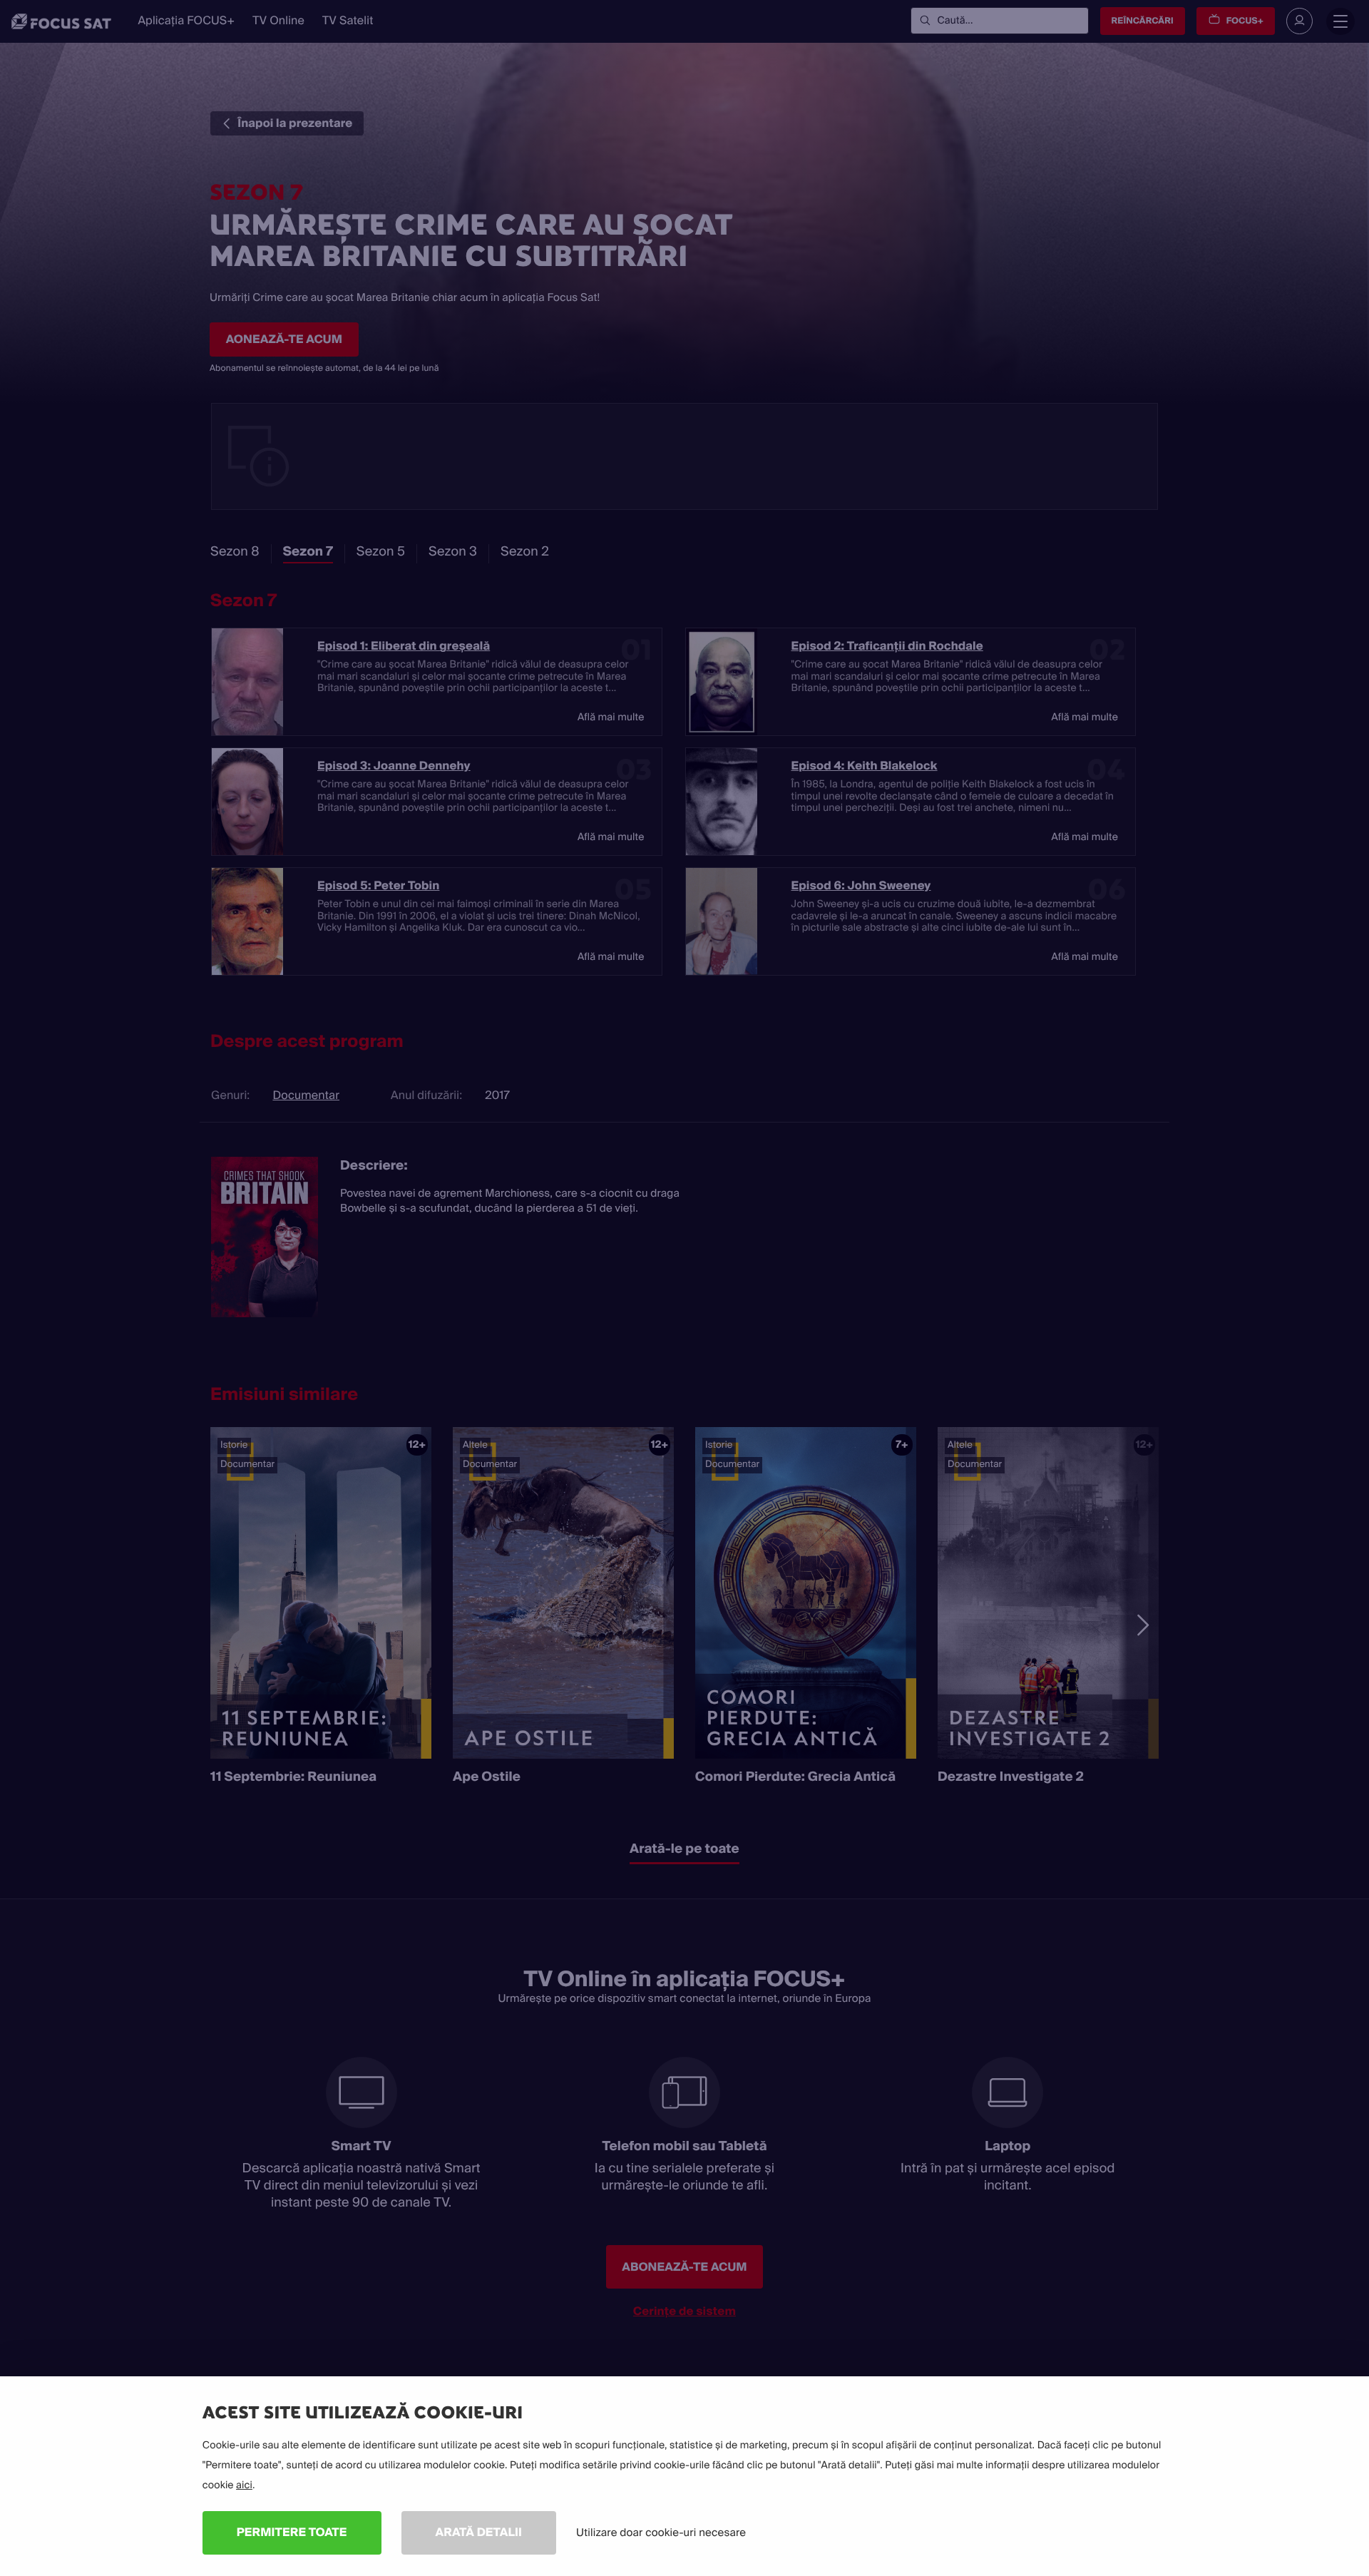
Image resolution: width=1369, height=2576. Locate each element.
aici (244, 2485)
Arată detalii (479, 2532)
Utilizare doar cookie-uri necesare (661, 2532)
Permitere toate (292, 2532)
